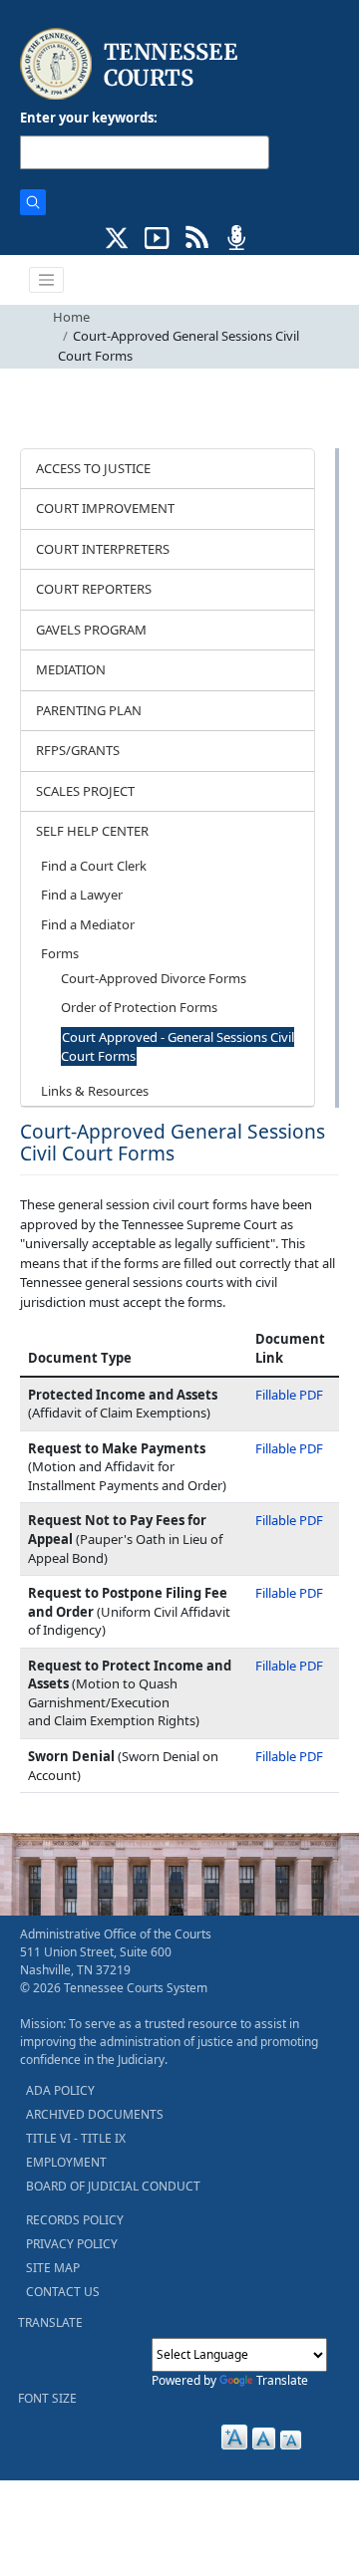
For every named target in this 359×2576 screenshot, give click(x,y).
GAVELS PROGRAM (91, 630)
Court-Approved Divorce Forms (154, 978)
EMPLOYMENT (66, 2162)
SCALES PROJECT (85, 791)
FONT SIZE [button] (47, 2398)
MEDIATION (71, 669)
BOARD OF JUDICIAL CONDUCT (113, 2186)
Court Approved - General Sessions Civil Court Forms (178, 1047)
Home (71, 317)
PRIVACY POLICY (72, 2244)
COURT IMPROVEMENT (105, 508)
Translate (282, 2380)
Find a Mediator (88, 924)
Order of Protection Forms (139, 1007)
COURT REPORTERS (94, 589)
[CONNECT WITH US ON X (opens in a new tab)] (117, 236)
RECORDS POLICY (75, 2220)
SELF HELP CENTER (92, 831)
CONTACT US (63, 2292)
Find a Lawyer (82, 895)
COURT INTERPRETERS (103, 549)
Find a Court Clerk (94, 866)
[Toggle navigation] (47, 280)
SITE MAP (53, 2268)
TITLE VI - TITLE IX (76, 2138)
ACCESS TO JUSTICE (93, 468)
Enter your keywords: (89, 118)
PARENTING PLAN (89, 710)
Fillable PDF (289, 1395)
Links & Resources (95, 1091)
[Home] (131, 64)
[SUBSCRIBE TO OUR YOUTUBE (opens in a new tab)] (157, 236)
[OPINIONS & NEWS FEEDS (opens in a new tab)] (197, 236)
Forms (60, 953)
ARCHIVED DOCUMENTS (95, 2114)
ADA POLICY (60, 2090)
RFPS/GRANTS (78, 750)
